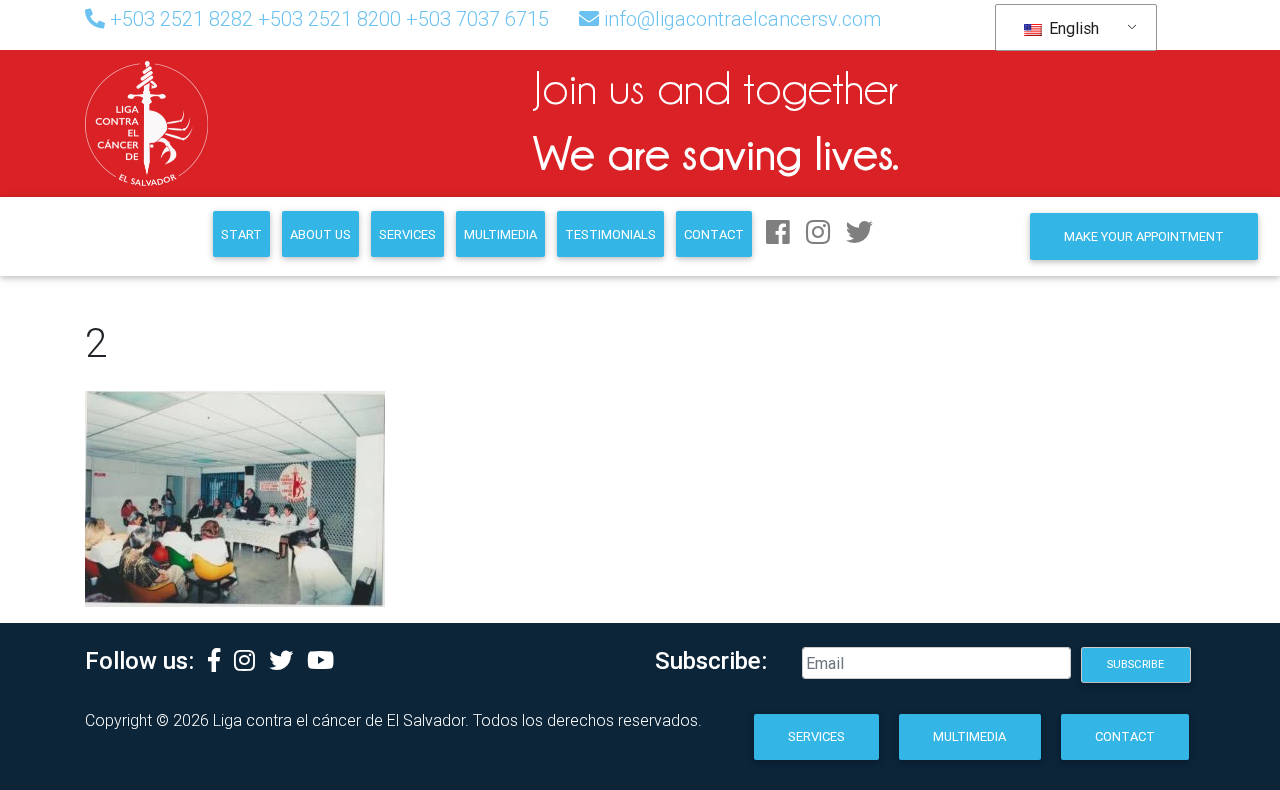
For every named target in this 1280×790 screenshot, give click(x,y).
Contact (714, 234)
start (241, 234)
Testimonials (610, 234)
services (407, 234)
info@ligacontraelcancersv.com (742, 18)
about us (320, 234)
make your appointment (1144, 236)
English (1072, 28)
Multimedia (500, 234)
